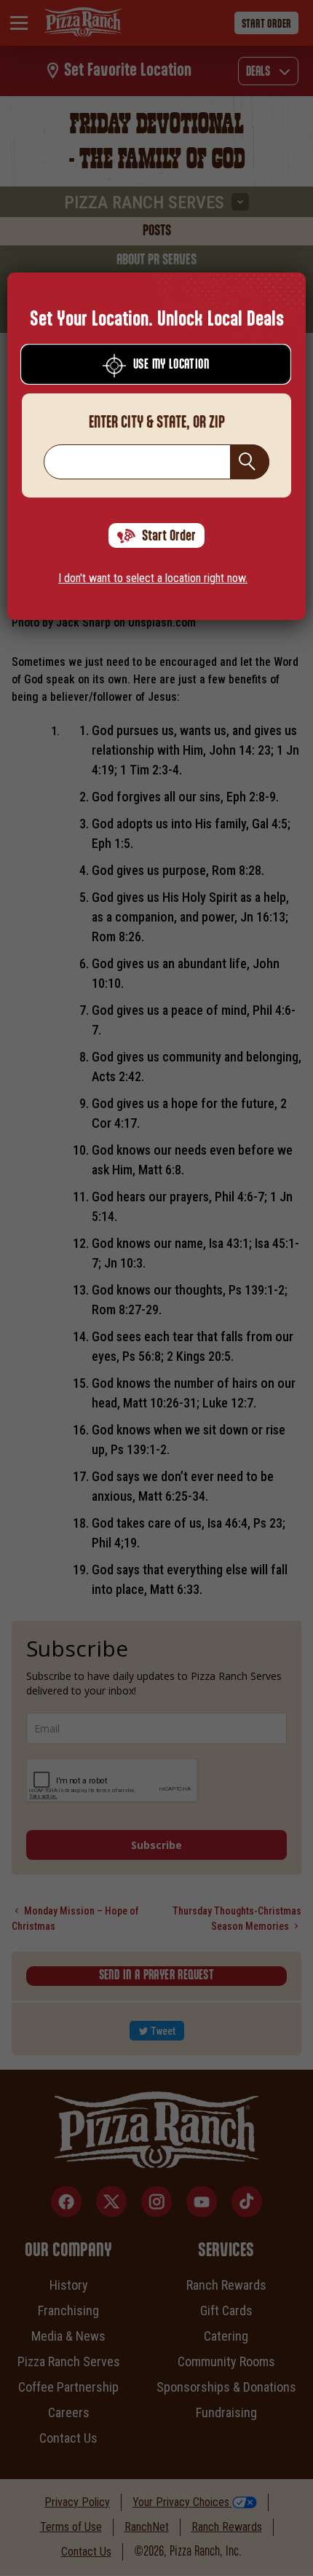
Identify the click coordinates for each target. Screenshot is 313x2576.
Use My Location (171, 365)
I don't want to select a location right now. (153, 578)
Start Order (169, 536)
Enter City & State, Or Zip (157, 423)
